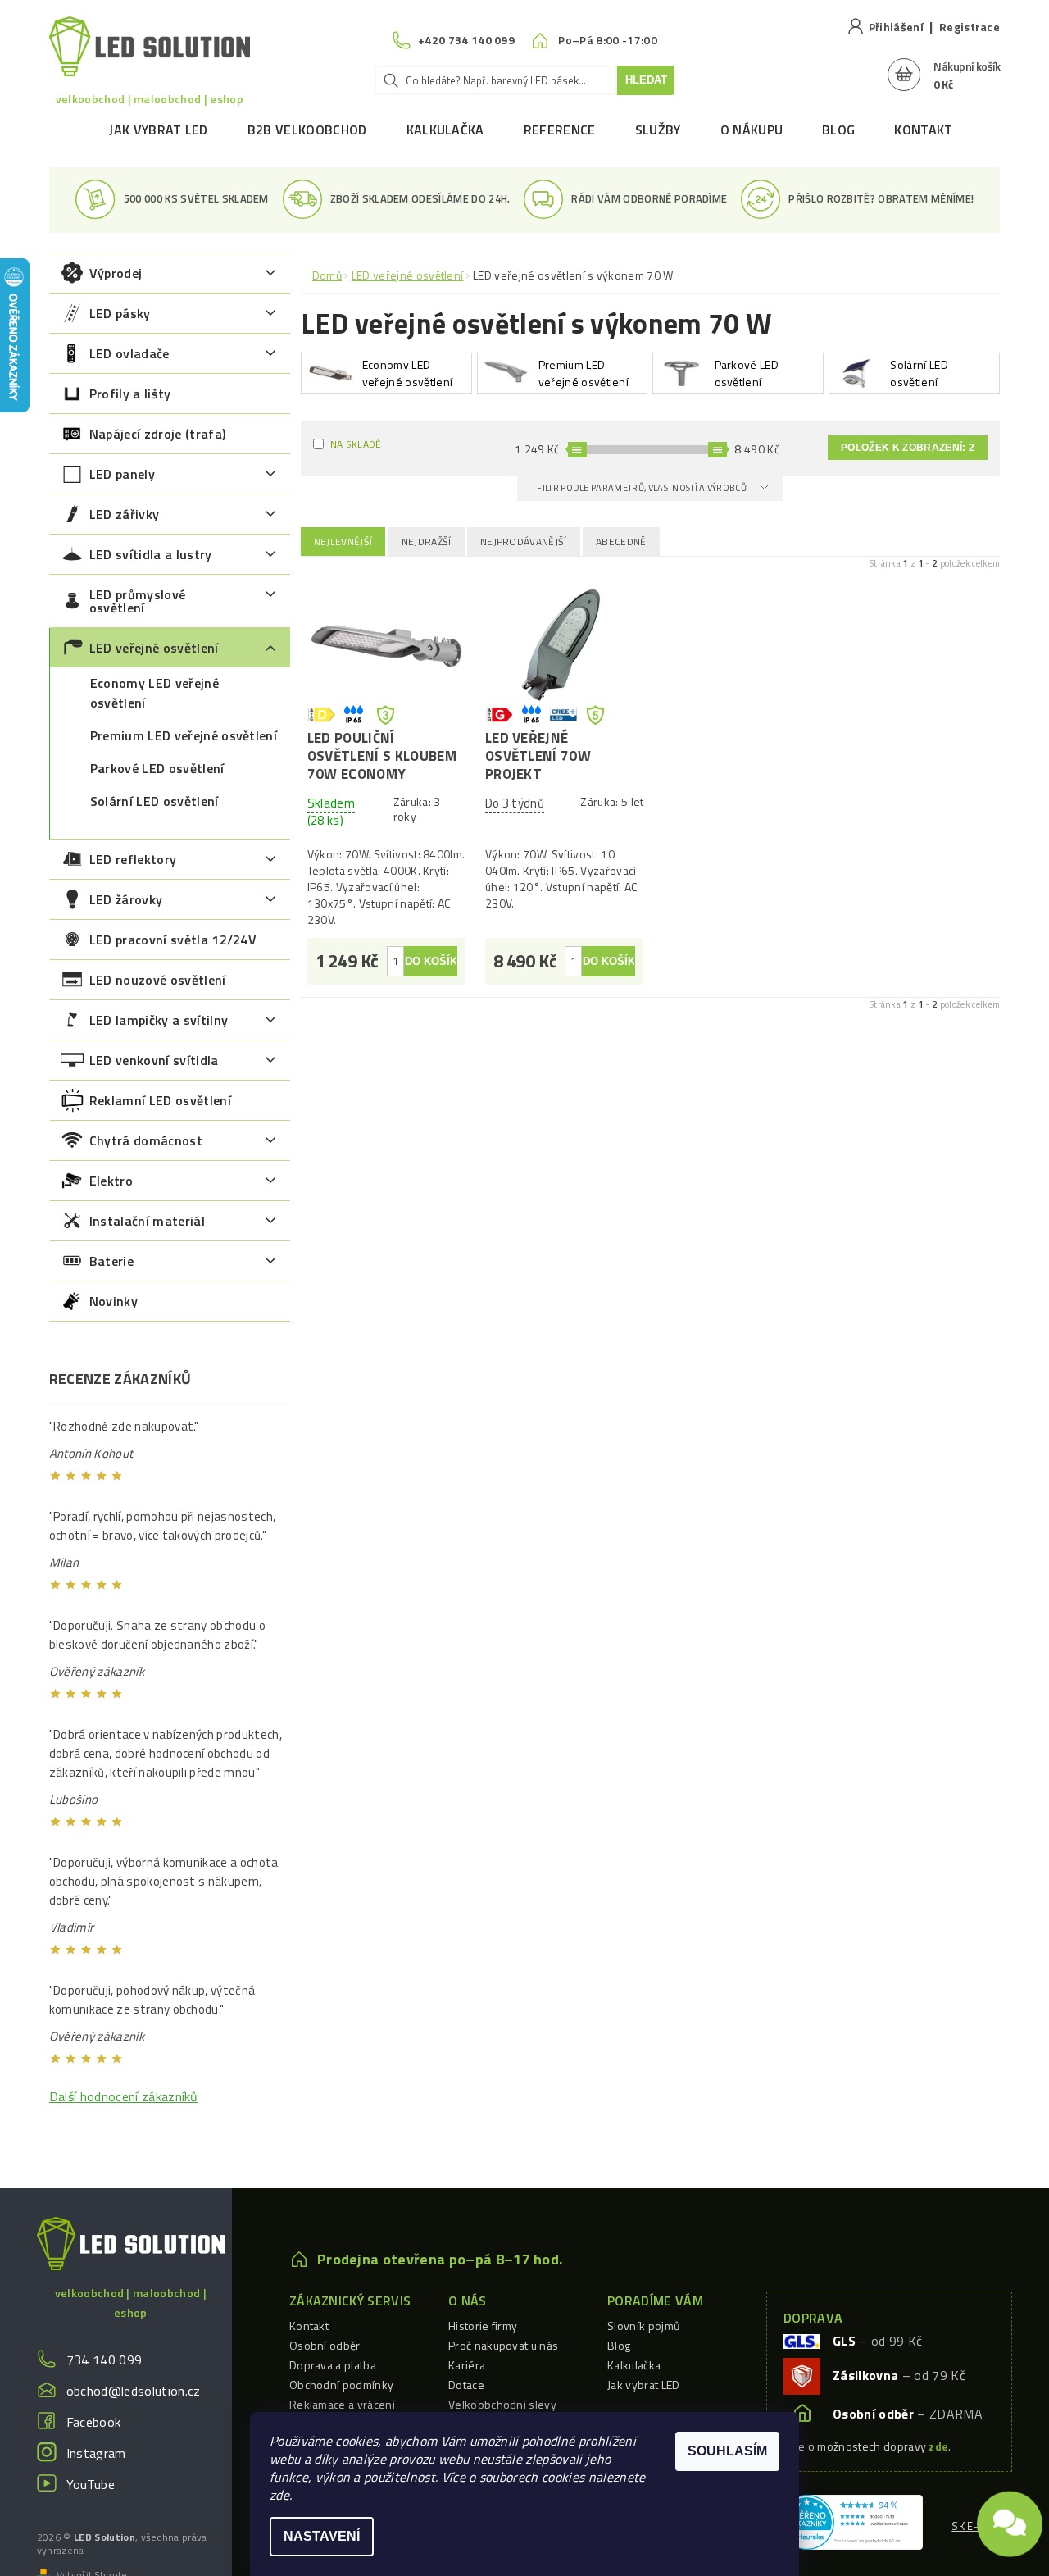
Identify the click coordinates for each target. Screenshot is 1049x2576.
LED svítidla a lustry (151, 554)
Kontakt (923, 130)
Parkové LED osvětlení (157, 768)
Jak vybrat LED (158, 130)
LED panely (122, 474)
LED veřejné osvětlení (154, 648)
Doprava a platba (333, 2365)
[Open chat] (1010, 2519)
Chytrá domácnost (146, 1140)
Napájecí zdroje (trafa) (157, 434)
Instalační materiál (147, 1221)
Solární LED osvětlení (154, 801)
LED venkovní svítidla (154, 1060)
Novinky (114, 1301)
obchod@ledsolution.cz (134, 2391)
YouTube (91, 2484)
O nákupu (752, 130)
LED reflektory (133, 859)
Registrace (970, 27)
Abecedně (621, 542)
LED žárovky (126, 899)
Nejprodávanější (524, 542)
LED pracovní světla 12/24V (173, 940)
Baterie (111, 1261)
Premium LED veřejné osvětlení (184, 735)
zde (279, 2495)
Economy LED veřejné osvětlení (154, 693)
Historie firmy (483, 2326)
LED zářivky (125, 514)
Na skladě (356, 444)
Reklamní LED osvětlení (160, 1100)
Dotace (466, 2385)
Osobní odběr (325, 2345)
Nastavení (322, 2536)
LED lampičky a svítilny (159, 1020)
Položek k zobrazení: (908, 448)
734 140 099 (104, 2360)
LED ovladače (129, 353)
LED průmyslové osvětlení (137, 601)
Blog (838, 130)
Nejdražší (427, 542)
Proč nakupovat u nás (503, 2345)
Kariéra (467, 2365)
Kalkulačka (445, 130)
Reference (560, 130)
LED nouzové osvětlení (158, 980)
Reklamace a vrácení (342, 2404)
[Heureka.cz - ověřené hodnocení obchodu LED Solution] (851, 2520)
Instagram (96, 2453)
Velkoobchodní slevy (502, 2404)
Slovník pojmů (643, 2326)
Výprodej (116, 273)
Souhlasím (727, 2451)
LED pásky (120, 313)
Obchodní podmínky (341, 2385)
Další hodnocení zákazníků (124, 2096)
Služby (658, 130)
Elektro (111, 1181)
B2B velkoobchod (307, 130)
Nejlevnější (343, 542)
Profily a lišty (130, 394)
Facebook (94, 2422)
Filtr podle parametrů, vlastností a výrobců (643, 488)
